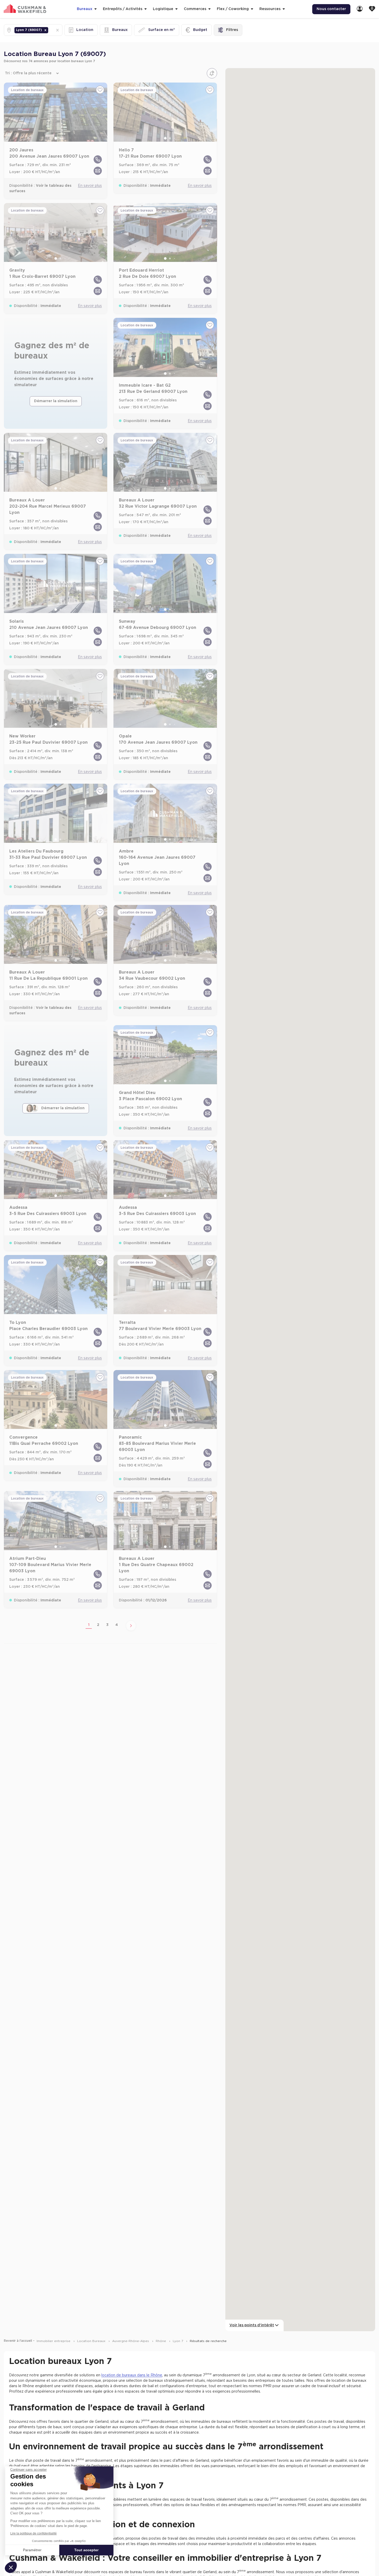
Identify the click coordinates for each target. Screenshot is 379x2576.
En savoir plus (90, 186)
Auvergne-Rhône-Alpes (131, 2341)
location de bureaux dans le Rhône (132, 2375)
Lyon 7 (178, 2341)
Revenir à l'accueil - (19, 2341)
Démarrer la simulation (56, 401)
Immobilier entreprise (54, 2341)
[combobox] (50, 30)
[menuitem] (360, 9)
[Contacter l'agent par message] (98, 171)
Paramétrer (32, 2550)
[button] (45, 30)
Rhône (161, 2341)
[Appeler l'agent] (98, 159)
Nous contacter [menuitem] (331, 9)
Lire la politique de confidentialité (34, 2533)
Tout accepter (86, 2550)
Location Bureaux (92, 2341)
